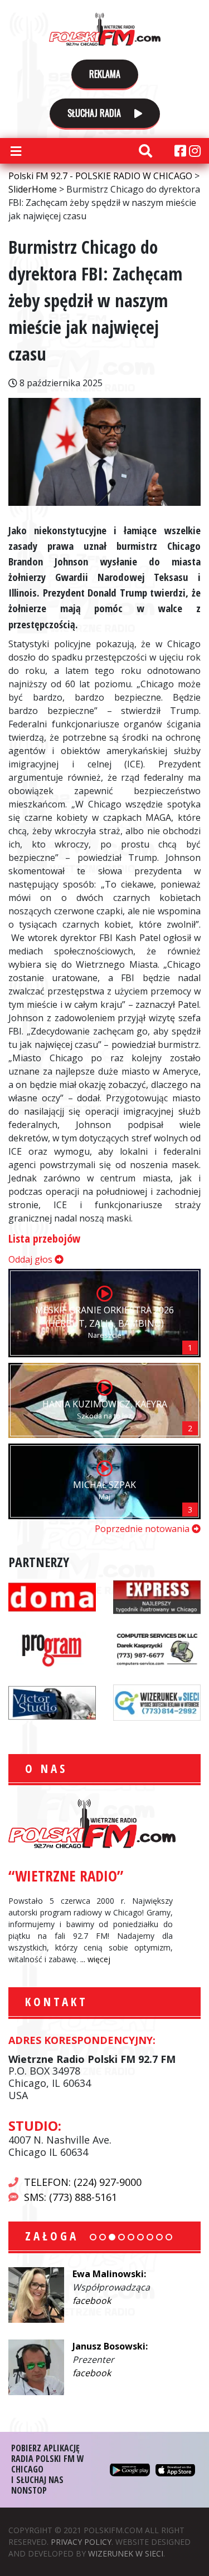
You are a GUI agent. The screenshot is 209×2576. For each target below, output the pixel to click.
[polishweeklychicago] (52, 1648)
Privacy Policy (81, 2542)
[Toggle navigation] (16, 151)
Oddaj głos (31, 1259)
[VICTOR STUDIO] (52, 1701)
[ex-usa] (157, 1595)
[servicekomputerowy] (157, 1648)
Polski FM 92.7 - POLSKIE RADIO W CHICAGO (105, 29)
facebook (92, 2301)
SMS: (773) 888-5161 (71, 2197)
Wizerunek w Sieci (126, 2553)
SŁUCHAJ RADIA (95, 113)
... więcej (95, 1959)
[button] (93, 2237)
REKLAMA (105, 74)
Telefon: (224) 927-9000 (83, 2182)
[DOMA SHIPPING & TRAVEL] (52, 1595)
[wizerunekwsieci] (157, 1701)
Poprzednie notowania (143, 1529)
